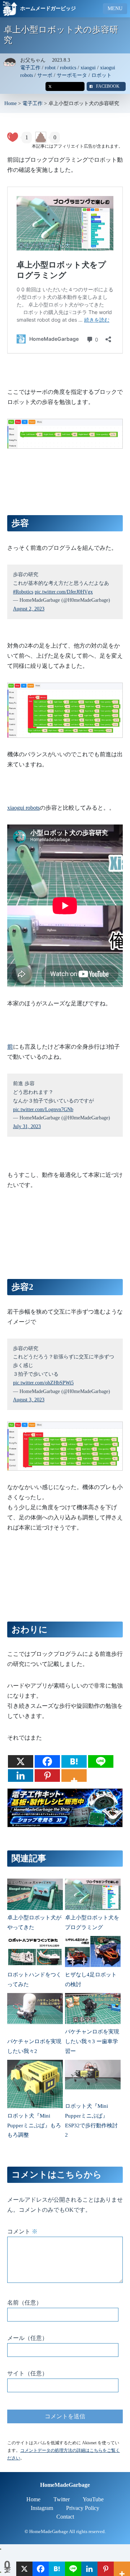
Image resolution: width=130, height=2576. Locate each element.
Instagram (42, 2508)
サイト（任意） (27, 2373)
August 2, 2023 (29, 609)
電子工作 (30, 68)
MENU (115, 8)
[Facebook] (47, 1761)
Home (10, 103)
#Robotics (23, 592)
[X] (21, 1761)
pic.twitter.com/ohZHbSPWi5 (43, 1383)
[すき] (13, 138)
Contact (65, 2517)
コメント (22, 2231)
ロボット (101, 75)
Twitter (62, 2499)
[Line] (101, 1761)
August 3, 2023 (29, 1400)
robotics (68, 68)
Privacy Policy (83, 2508)
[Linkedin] (21, 1776)
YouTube (93, 2499)
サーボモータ (72, 75)
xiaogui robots (23, 808)
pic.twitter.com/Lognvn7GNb (43, 1109)
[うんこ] (41, 138)
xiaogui (88, 68)
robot (50, 68)
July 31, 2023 (27, 1126)
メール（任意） (27, 2338)
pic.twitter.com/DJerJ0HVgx (64, 592)
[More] (74, 1776)
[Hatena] (74, 1761)
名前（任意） (25, 2303)
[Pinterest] (47, 1776)
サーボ (45, 75)
